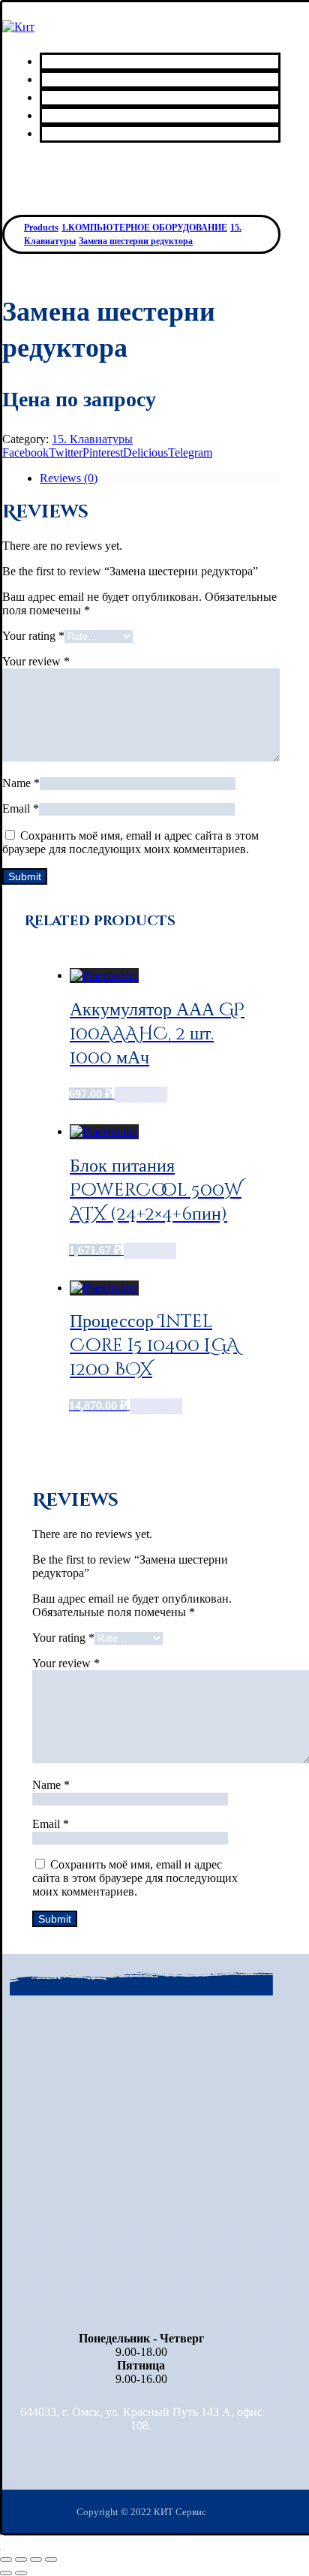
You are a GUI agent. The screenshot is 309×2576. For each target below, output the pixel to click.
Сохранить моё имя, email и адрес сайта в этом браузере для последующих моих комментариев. (130, 842)
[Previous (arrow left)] (6, 2573)
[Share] (21, 2559)
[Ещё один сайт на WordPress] (18, 27)
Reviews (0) (69, 478)
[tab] (160, 478)
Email (21, 808)
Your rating (33, 636)
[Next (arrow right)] (21, 2573)
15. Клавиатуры (92, 439)
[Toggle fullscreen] (36, 2559)
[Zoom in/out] (51, 2559)
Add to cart (141, 1095)
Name (21, 783)
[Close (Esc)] (6, 2559)
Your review (36, 661)
